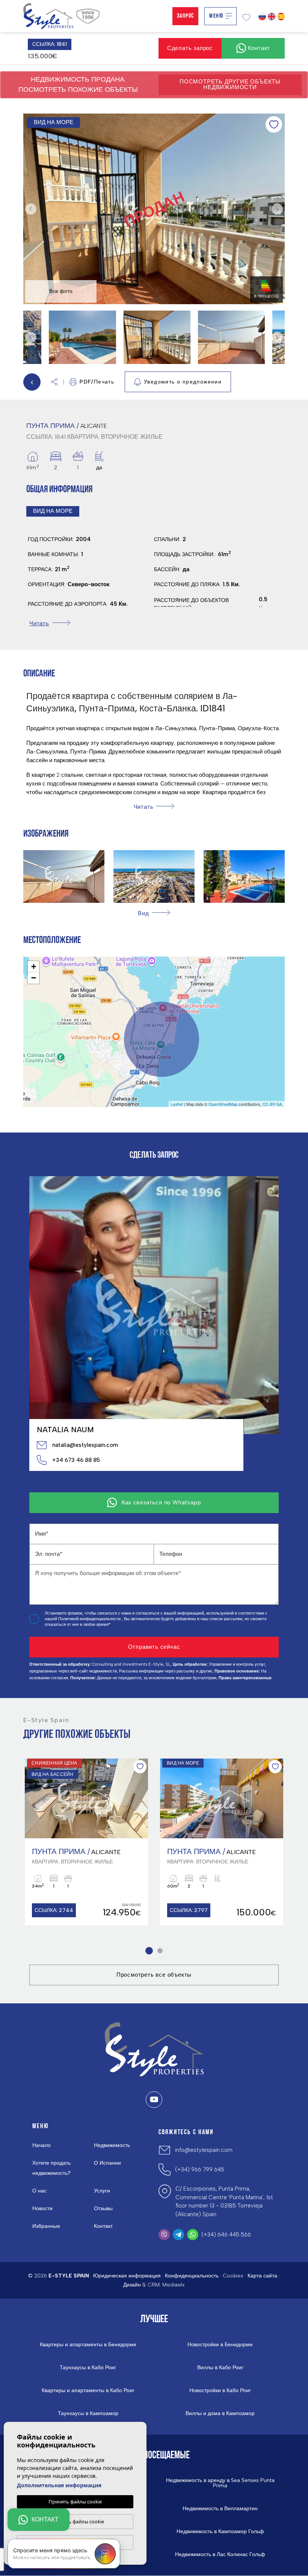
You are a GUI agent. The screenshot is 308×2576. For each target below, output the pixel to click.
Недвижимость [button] (112, 2145)
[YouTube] (154, 2100)
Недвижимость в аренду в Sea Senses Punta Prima (220, 2483)
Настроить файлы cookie (75, 2521)
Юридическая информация (127, 2276)
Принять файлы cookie (75, 2502)
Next (277, 209)
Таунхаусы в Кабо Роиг (88, 2368)
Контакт (103, 2226)
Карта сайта (262, 2276)
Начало (42, 2145)
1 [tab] (148, 1951)
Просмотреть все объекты (154, 1975)
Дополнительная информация (59, 2485)
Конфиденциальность (192, 2276)
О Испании (107, 2163)
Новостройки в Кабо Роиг (220, 2391)
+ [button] (34, 967)
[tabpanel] (86, 1842)
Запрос (185, 16)
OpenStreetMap (223, 1104)
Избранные (46, 2226)
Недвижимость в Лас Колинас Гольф (220, 2555)
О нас (39, 2191)
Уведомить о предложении (183, 382)
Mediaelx (174, 2285)
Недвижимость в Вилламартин (220, 2509)
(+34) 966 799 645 (200, 2170)
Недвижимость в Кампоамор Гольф (220, 2532)
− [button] (34, 978)
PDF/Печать (97, 382)
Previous (31, 209)
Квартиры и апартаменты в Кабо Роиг (88, 2391)
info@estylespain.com (204, 2150)
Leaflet (177, 1104)
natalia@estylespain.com (85, 1445)
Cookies (233, 2276)
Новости (42, 2208)
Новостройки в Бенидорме (220, 2345)
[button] (54, 382)
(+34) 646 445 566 (226, 2235)
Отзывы (103, 2208)
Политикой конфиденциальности (90, 1619)
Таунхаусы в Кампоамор (88, 2414)
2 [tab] (159, 1951)
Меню (216, 16)
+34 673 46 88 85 (76, 1460)
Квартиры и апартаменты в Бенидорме (88, 2345)
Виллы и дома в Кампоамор (220, 2414)
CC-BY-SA (272, 1104)
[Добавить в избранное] (274, 124)
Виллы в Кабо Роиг (220, 2368)
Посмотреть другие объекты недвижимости (230, 84)
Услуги (102, 2191)
